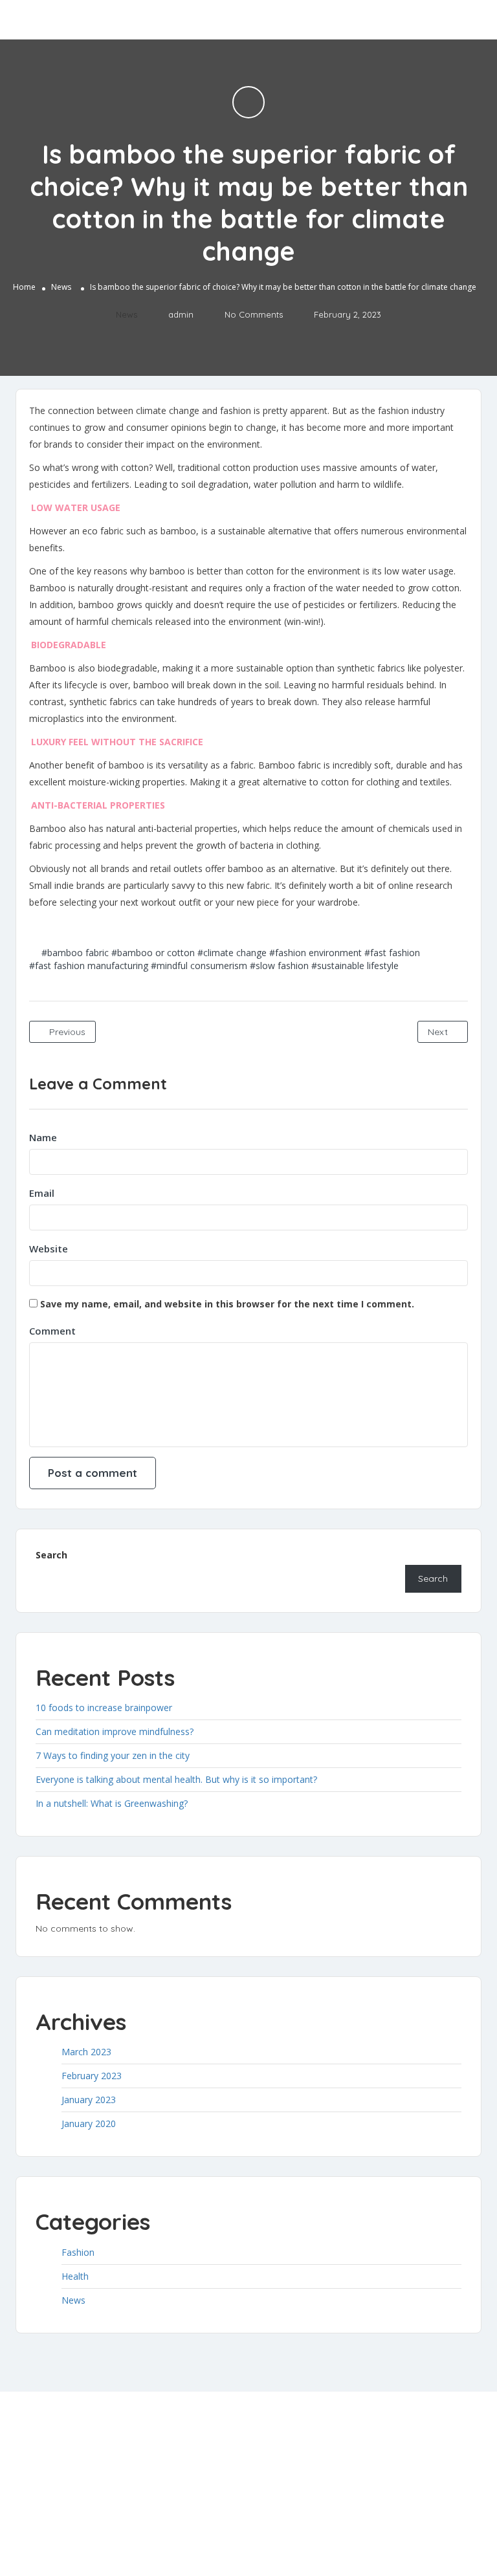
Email (42, 1193)
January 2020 (89, 2123)
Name (43, 1137)
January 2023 (89, 2100)
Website (49, 1249)
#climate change (232, 953)
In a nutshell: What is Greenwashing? (112, 1803)
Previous (66, 1032)
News (61, 287)
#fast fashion (392, 953)
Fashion (78, 2252)
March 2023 (86, 2052)
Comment (52, 1331)
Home (24, 287)
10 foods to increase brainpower (104, 1708)
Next (439, 1032)
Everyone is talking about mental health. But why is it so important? (176, 1779)
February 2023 (92, 2076)
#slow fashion (279, 966)
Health (75, 2276)
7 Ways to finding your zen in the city (113, 1755)
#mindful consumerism (199, 966)
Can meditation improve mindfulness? (115, 1731)
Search (51, 1555)
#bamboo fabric (75, 953)
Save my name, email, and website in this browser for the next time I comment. (227, 1304)
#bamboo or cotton (153, 953)
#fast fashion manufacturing (89, 966)
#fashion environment (315, 953)
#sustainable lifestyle (355, 966)
